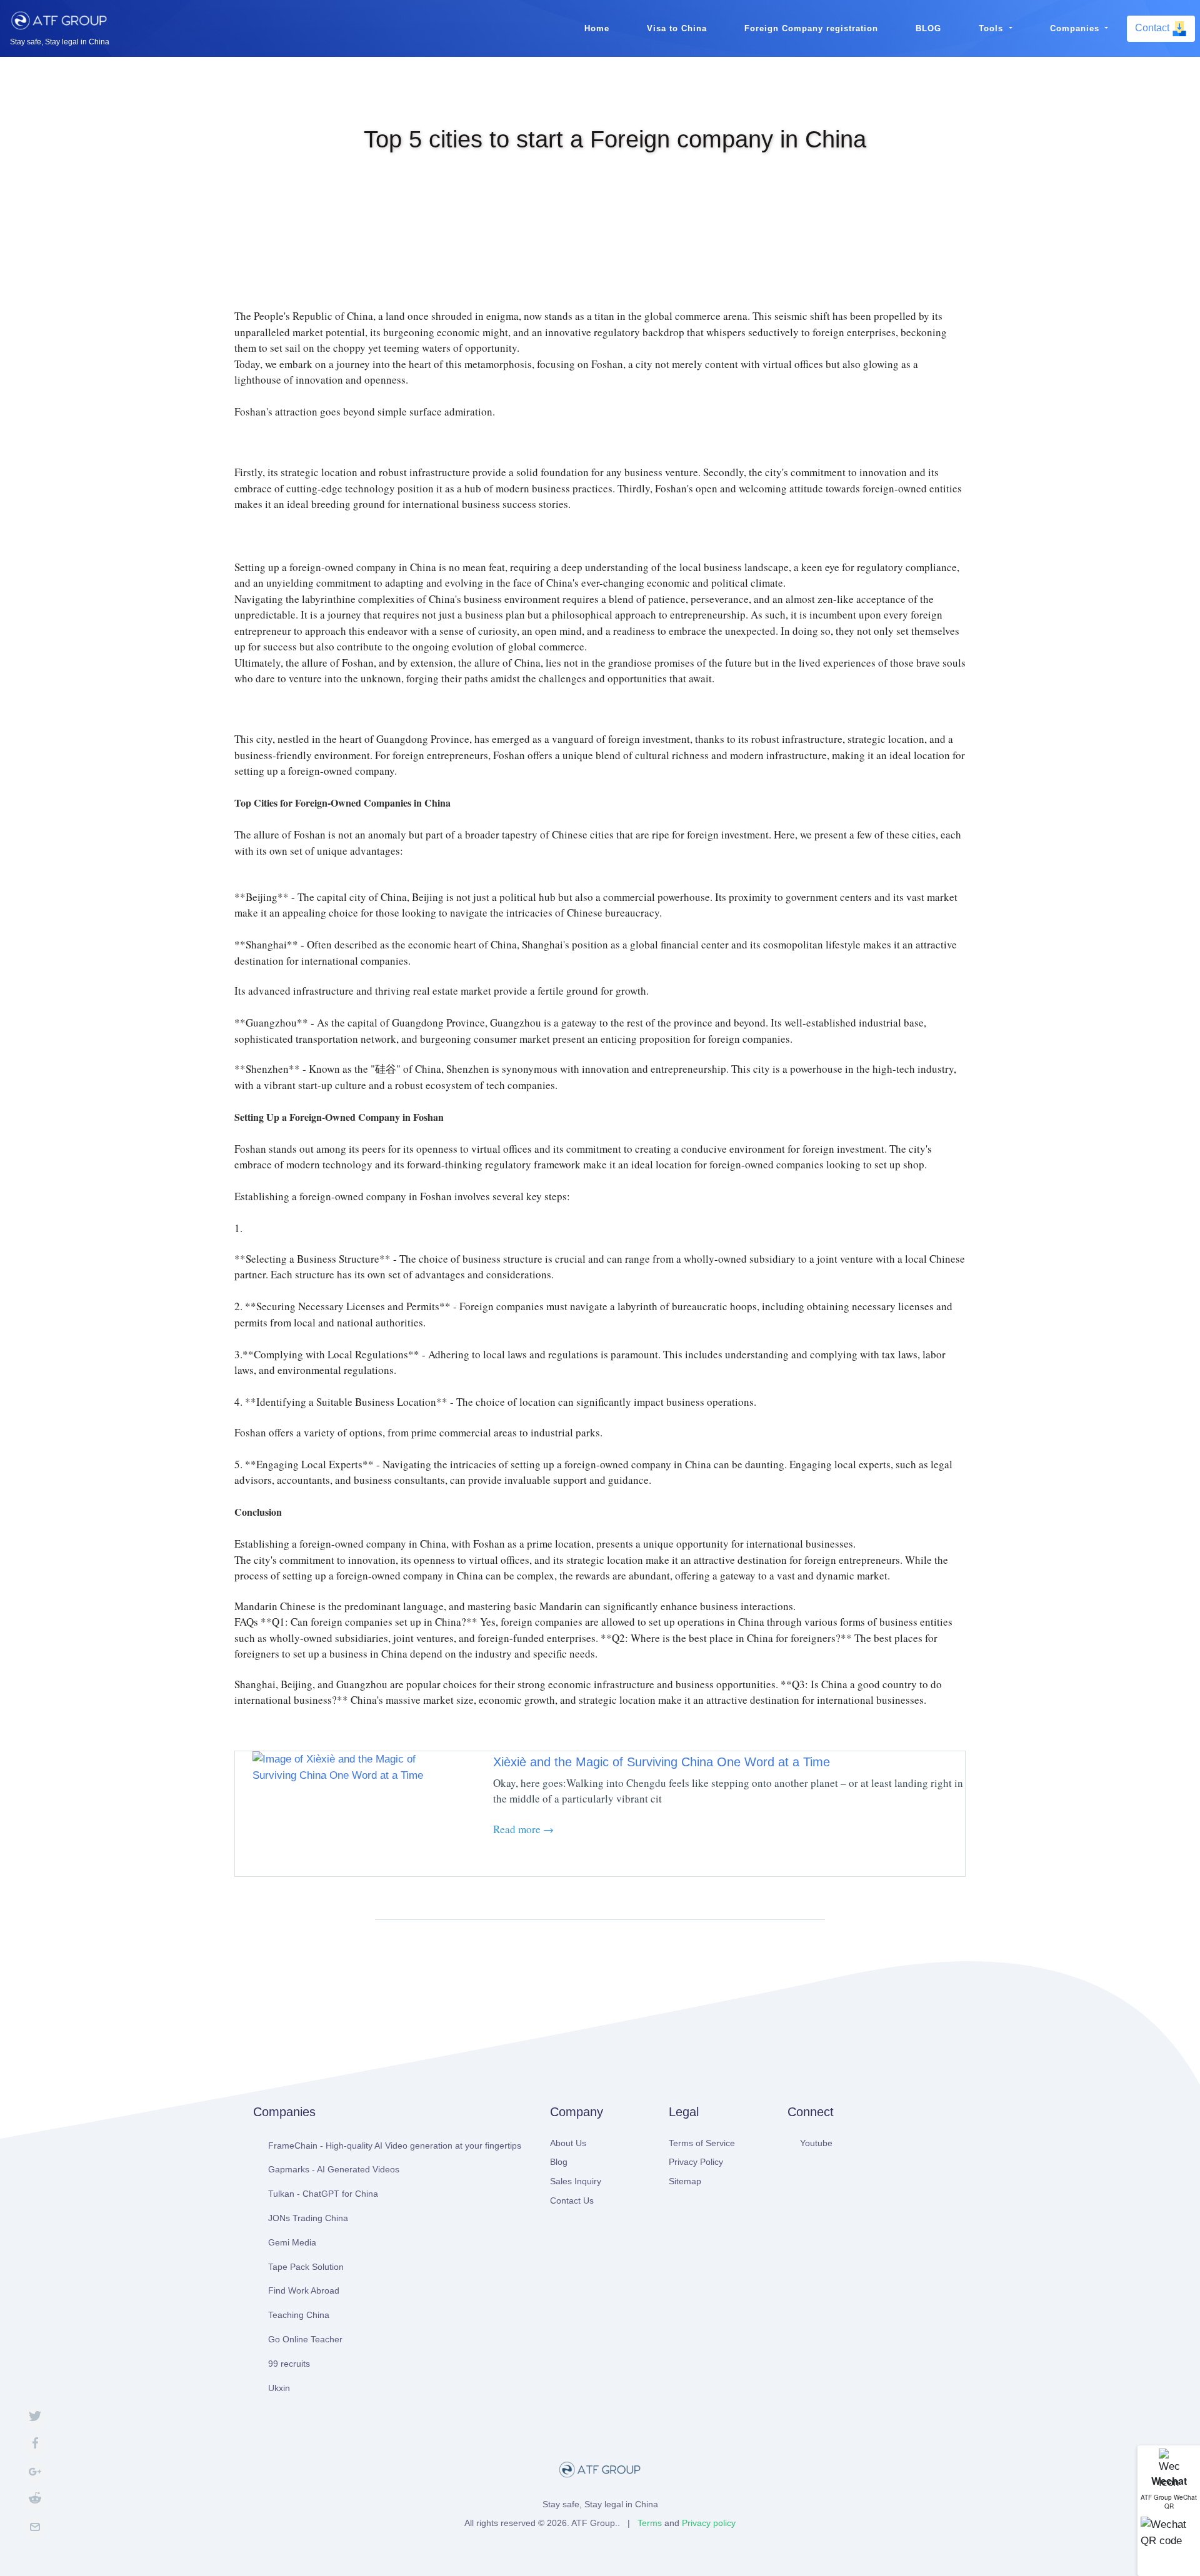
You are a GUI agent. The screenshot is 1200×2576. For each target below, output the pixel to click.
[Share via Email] (35, 2528)
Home (597, 28)
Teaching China (299, 2315)
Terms (650, 2523)
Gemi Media (292, 2242)
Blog (559, 2162)
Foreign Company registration (811, 28)
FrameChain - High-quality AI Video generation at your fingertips (395, 2146)
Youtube (816, 2143)
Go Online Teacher (305, 2339)
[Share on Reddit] (35, 2500)
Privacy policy (709, 2523)
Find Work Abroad (304, 2290)
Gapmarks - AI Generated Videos (334, 2169)
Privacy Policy (696, 2162)
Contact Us (572, 2201)
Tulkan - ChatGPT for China (323, 2194)
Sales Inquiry (576, 2181)
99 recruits (289, 2364)
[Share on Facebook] (35, 2445)
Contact (1153, 28)
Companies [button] (1076, 28)
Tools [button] (992, 28)
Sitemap (685, 2181)
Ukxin (279, 2388)
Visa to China (677, 28)
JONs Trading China (308, 2218)
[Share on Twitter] (35, 2418)
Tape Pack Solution (306, 2267)
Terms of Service (702, 2143)
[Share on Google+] (35, 2473)
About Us (568, 2143)
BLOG (928, 28)
